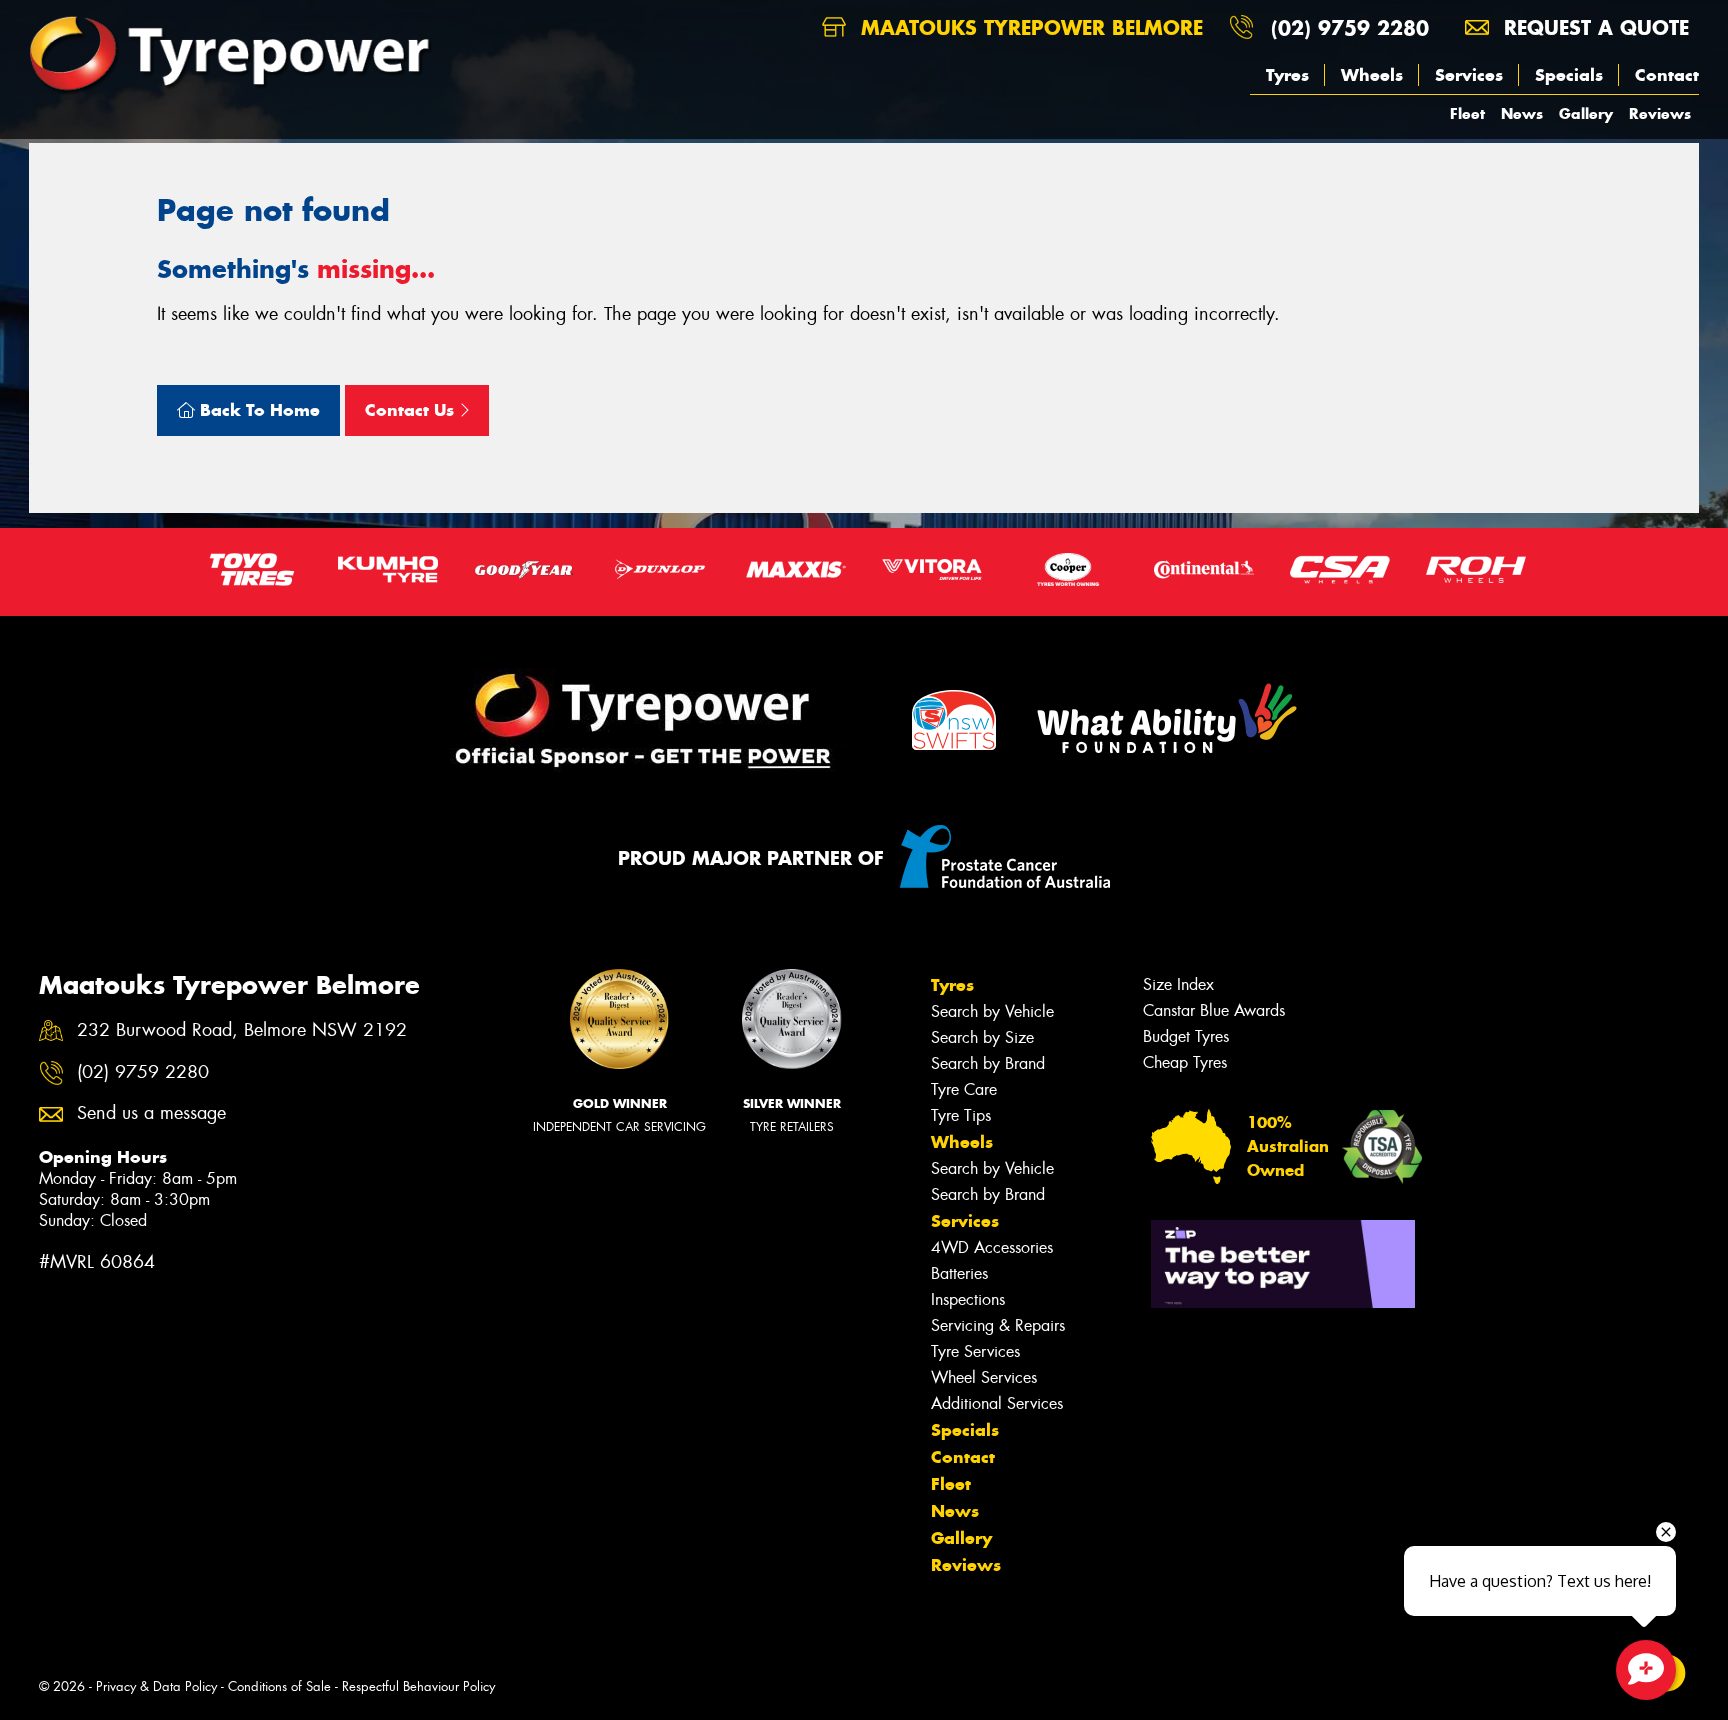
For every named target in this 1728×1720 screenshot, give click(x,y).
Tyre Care (964, 1089)
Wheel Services (984, 1377)
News (1522, 113)
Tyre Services (975, 1351)
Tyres (1287, 75)
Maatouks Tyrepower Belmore (1028, 27)
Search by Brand (988, 1063)
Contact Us (412, 410)
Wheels (1372, 75)
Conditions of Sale (279, 1686)
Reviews (1660, 113)
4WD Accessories (992, 1247)
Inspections (968, 1299)
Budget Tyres (1186, 1036)
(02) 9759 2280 (1350, 27)
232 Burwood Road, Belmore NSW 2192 (242, 1030)
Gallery (1586, 113)
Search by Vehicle (992, 1011)
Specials (1569, 75)
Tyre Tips (961, 1115)
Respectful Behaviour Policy (418, 1686)
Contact (1667, 75)
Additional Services (997, 1403)
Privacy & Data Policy (156, 1686)
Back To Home (257, 410)
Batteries (959, 1273)
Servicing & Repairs (998, 1325)
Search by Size (982, 1037)
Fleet (1467, 113)
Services (1469, 75)
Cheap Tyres (1185, 1062)
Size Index (1178, 984)
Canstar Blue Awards (1214, 1010)
